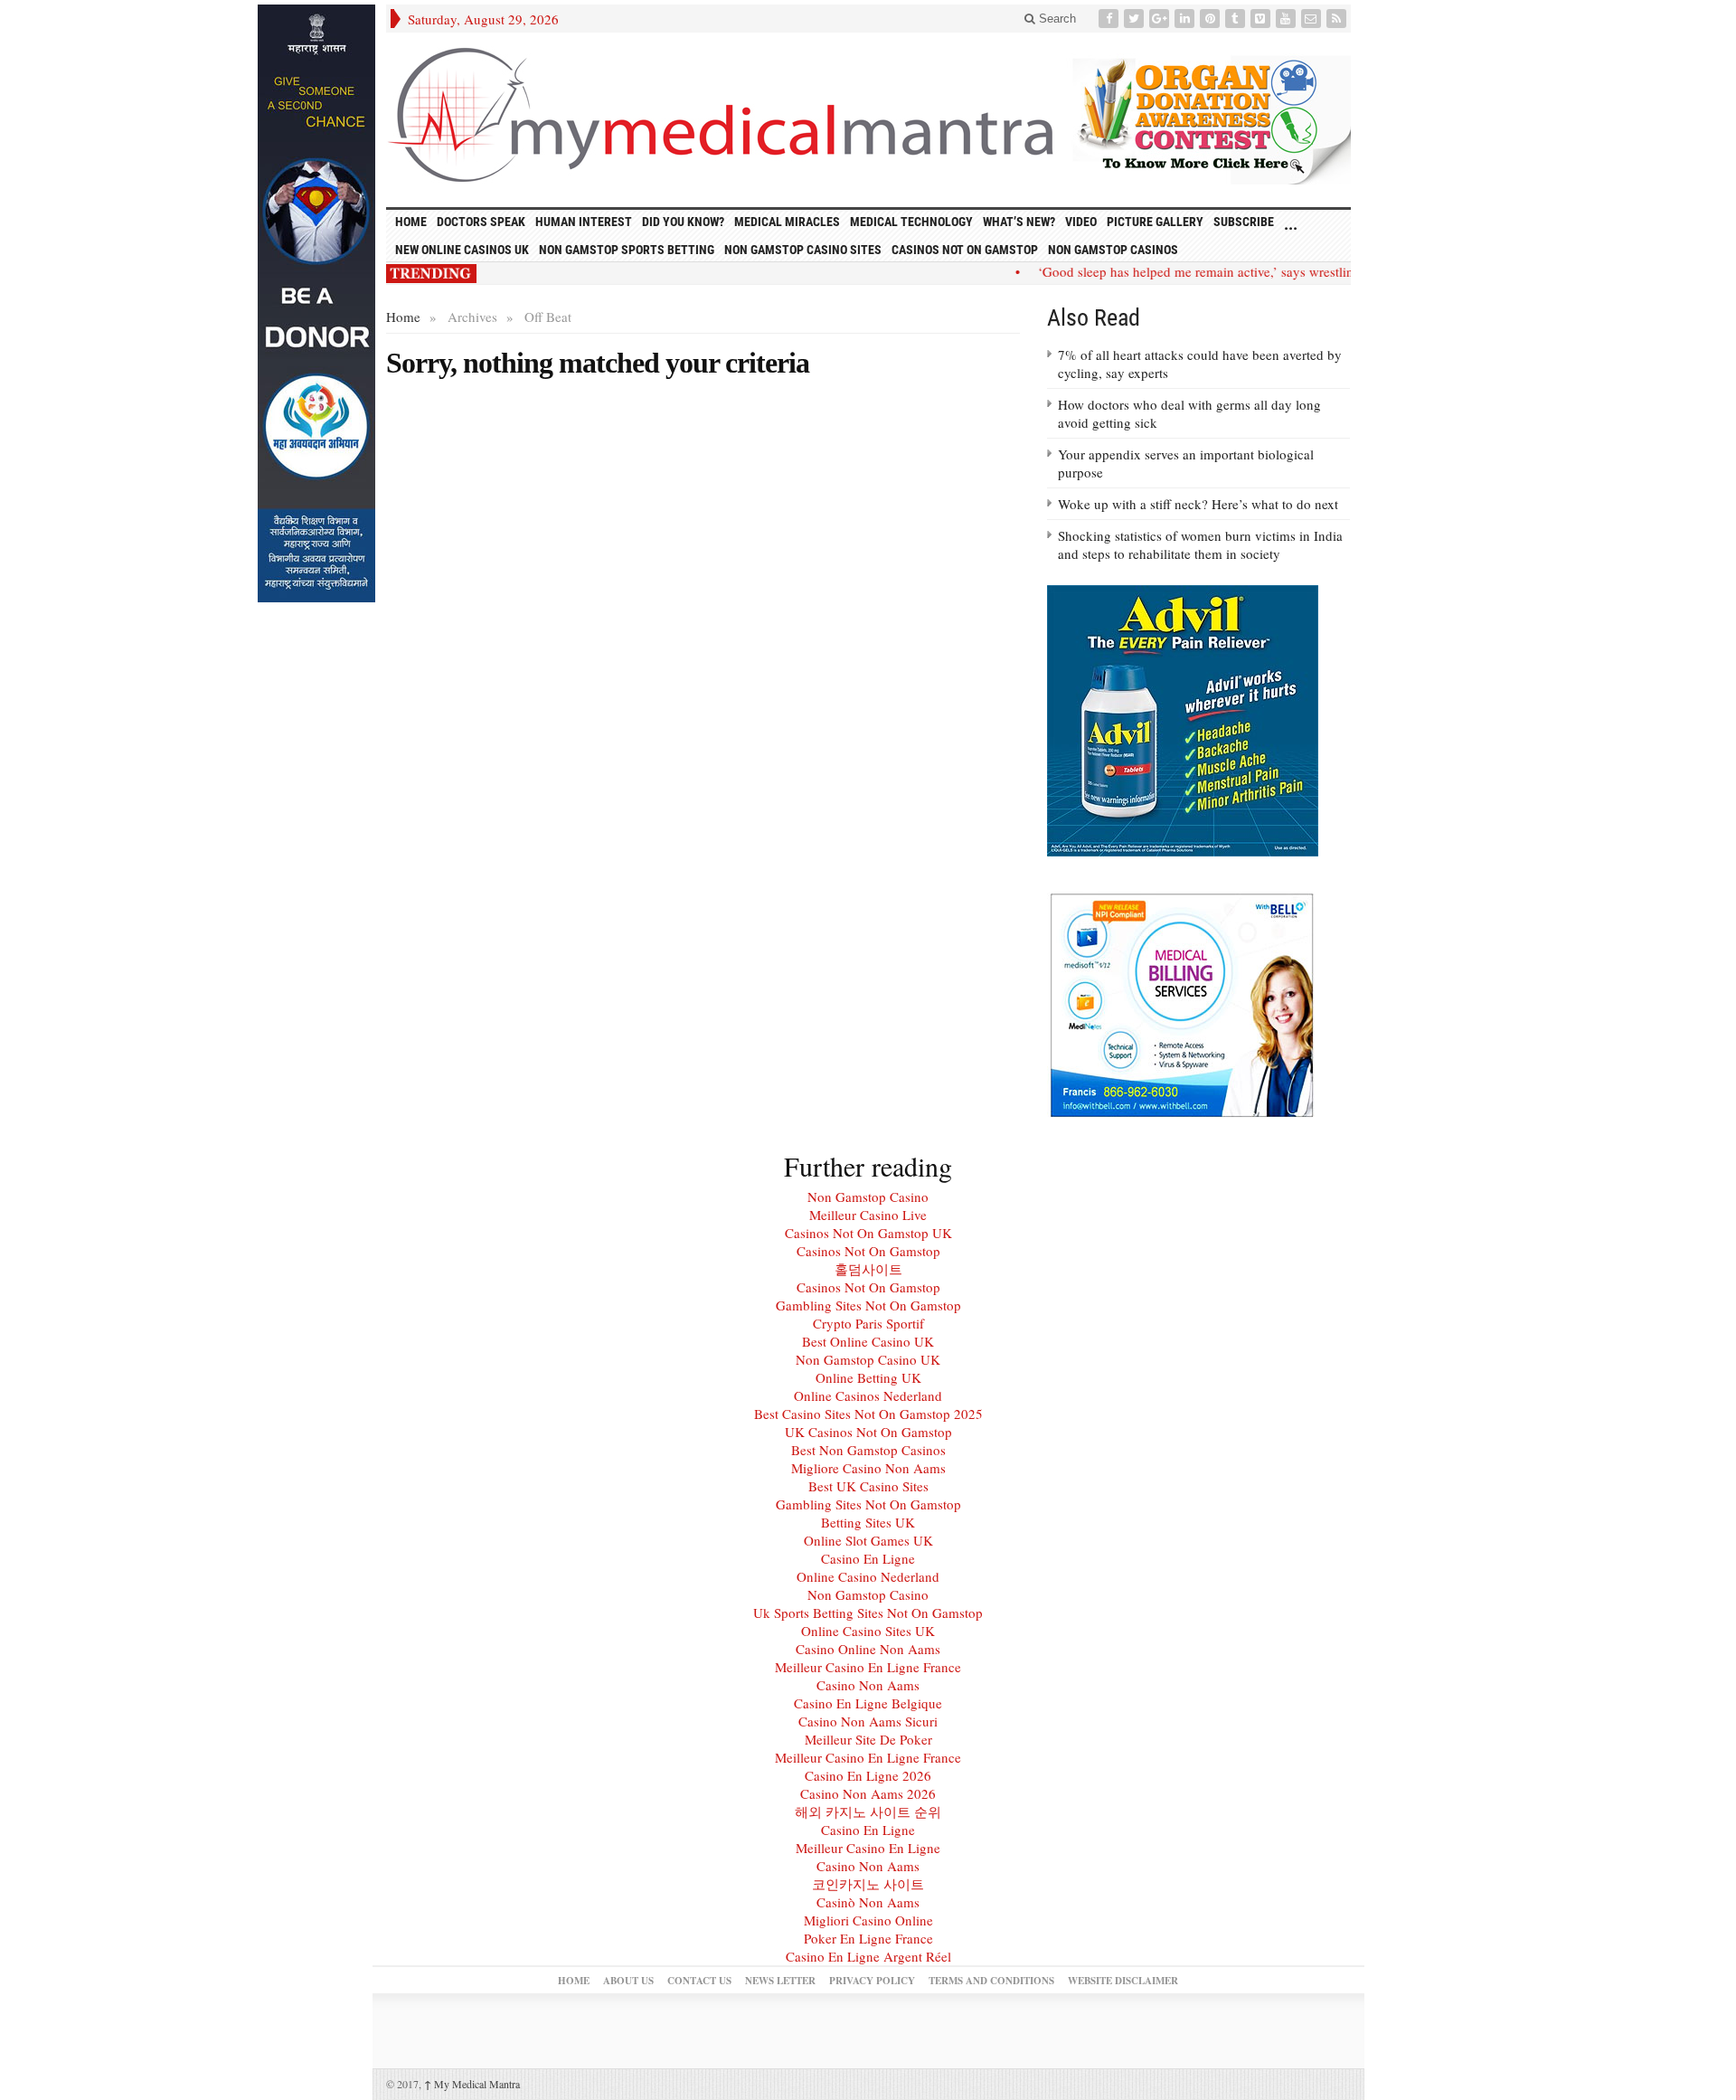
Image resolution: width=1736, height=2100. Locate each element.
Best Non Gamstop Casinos (868, 1450)
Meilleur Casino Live (868, 1215)
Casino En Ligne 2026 (868, 1775)
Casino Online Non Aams (868, 1649)
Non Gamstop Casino (868, 1197)
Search (1056, 19)
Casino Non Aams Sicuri (868, 1721)
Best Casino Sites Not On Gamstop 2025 (868, 1414)
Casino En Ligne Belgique (868, 1703)
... (1291, 224)
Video (1081, 222)
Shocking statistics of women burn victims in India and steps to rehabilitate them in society (1200, 544)
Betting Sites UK (868, 1522)
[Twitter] (1136, 19)
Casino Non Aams (868, 1685)
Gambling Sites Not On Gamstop (868, 1305)
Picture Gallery (1155, 222)
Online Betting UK (868, 1377)
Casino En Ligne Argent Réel (868, 1956)
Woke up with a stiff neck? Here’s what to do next (1198, 504)
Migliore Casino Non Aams (868, 1468)
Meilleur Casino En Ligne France (868, 1667)
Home (403, 317)
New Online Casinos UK (462, 250)
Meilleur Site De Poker (868, 1739)
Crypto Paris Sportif (868, 1323)
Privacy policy (872, 1981)
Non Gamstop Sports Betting (627, 250)
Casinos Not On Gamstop (965, 250)
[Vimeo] (1262, 19)
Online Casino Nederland (868, 1576)
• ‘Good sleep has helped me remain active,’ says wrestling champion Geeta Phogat (1234, 271)
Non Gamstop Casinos (1113, 250)
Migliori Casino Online (868, 1920)
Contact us (699, 1981)
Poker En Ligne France (868, 1938)
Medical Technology (911, 222)
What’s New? (1019, 222)
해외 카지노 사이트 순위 (868, 1811)
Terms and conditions (991, 1981)
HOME (411, 222)
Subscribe (1244, 222)
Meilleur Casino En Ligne (868, 1848)
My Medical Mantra (472, 2084)
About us (628, 1981)
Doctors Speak (481, 222)
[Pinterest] (1212, 19)
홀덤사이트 (868, 1269)
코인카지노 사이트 (868, 1884)
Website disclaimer (1123, 1981)
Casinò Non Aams (868, 1902)
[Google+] (1161, 19)
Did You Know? (683, 222)
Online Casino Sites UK (868, 1631)
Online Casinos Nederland (868, 1395)
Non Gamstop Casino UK (868, 1359)
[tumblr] (1237, 19)
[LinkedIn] (1186, 19)
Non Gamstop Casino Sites (803, 250)
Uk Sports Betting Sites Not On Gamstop (868, 1613)
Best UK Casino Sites (868, 1486)
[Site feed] (1338, 19)
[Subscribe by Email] (1313, 19)
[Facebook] (1110, 19)
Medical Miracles (787, 222)
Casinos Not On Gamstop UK (868, 1233)
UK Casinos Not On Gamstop (868, 1432)
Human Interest (584, 222)
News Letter (780, 1981)
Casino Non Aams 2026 (868, 1793)
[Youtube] (1288, 19)
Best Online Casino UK (868, 1341)
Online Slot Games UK (868, 1540)
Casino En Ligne (868, 1558)
